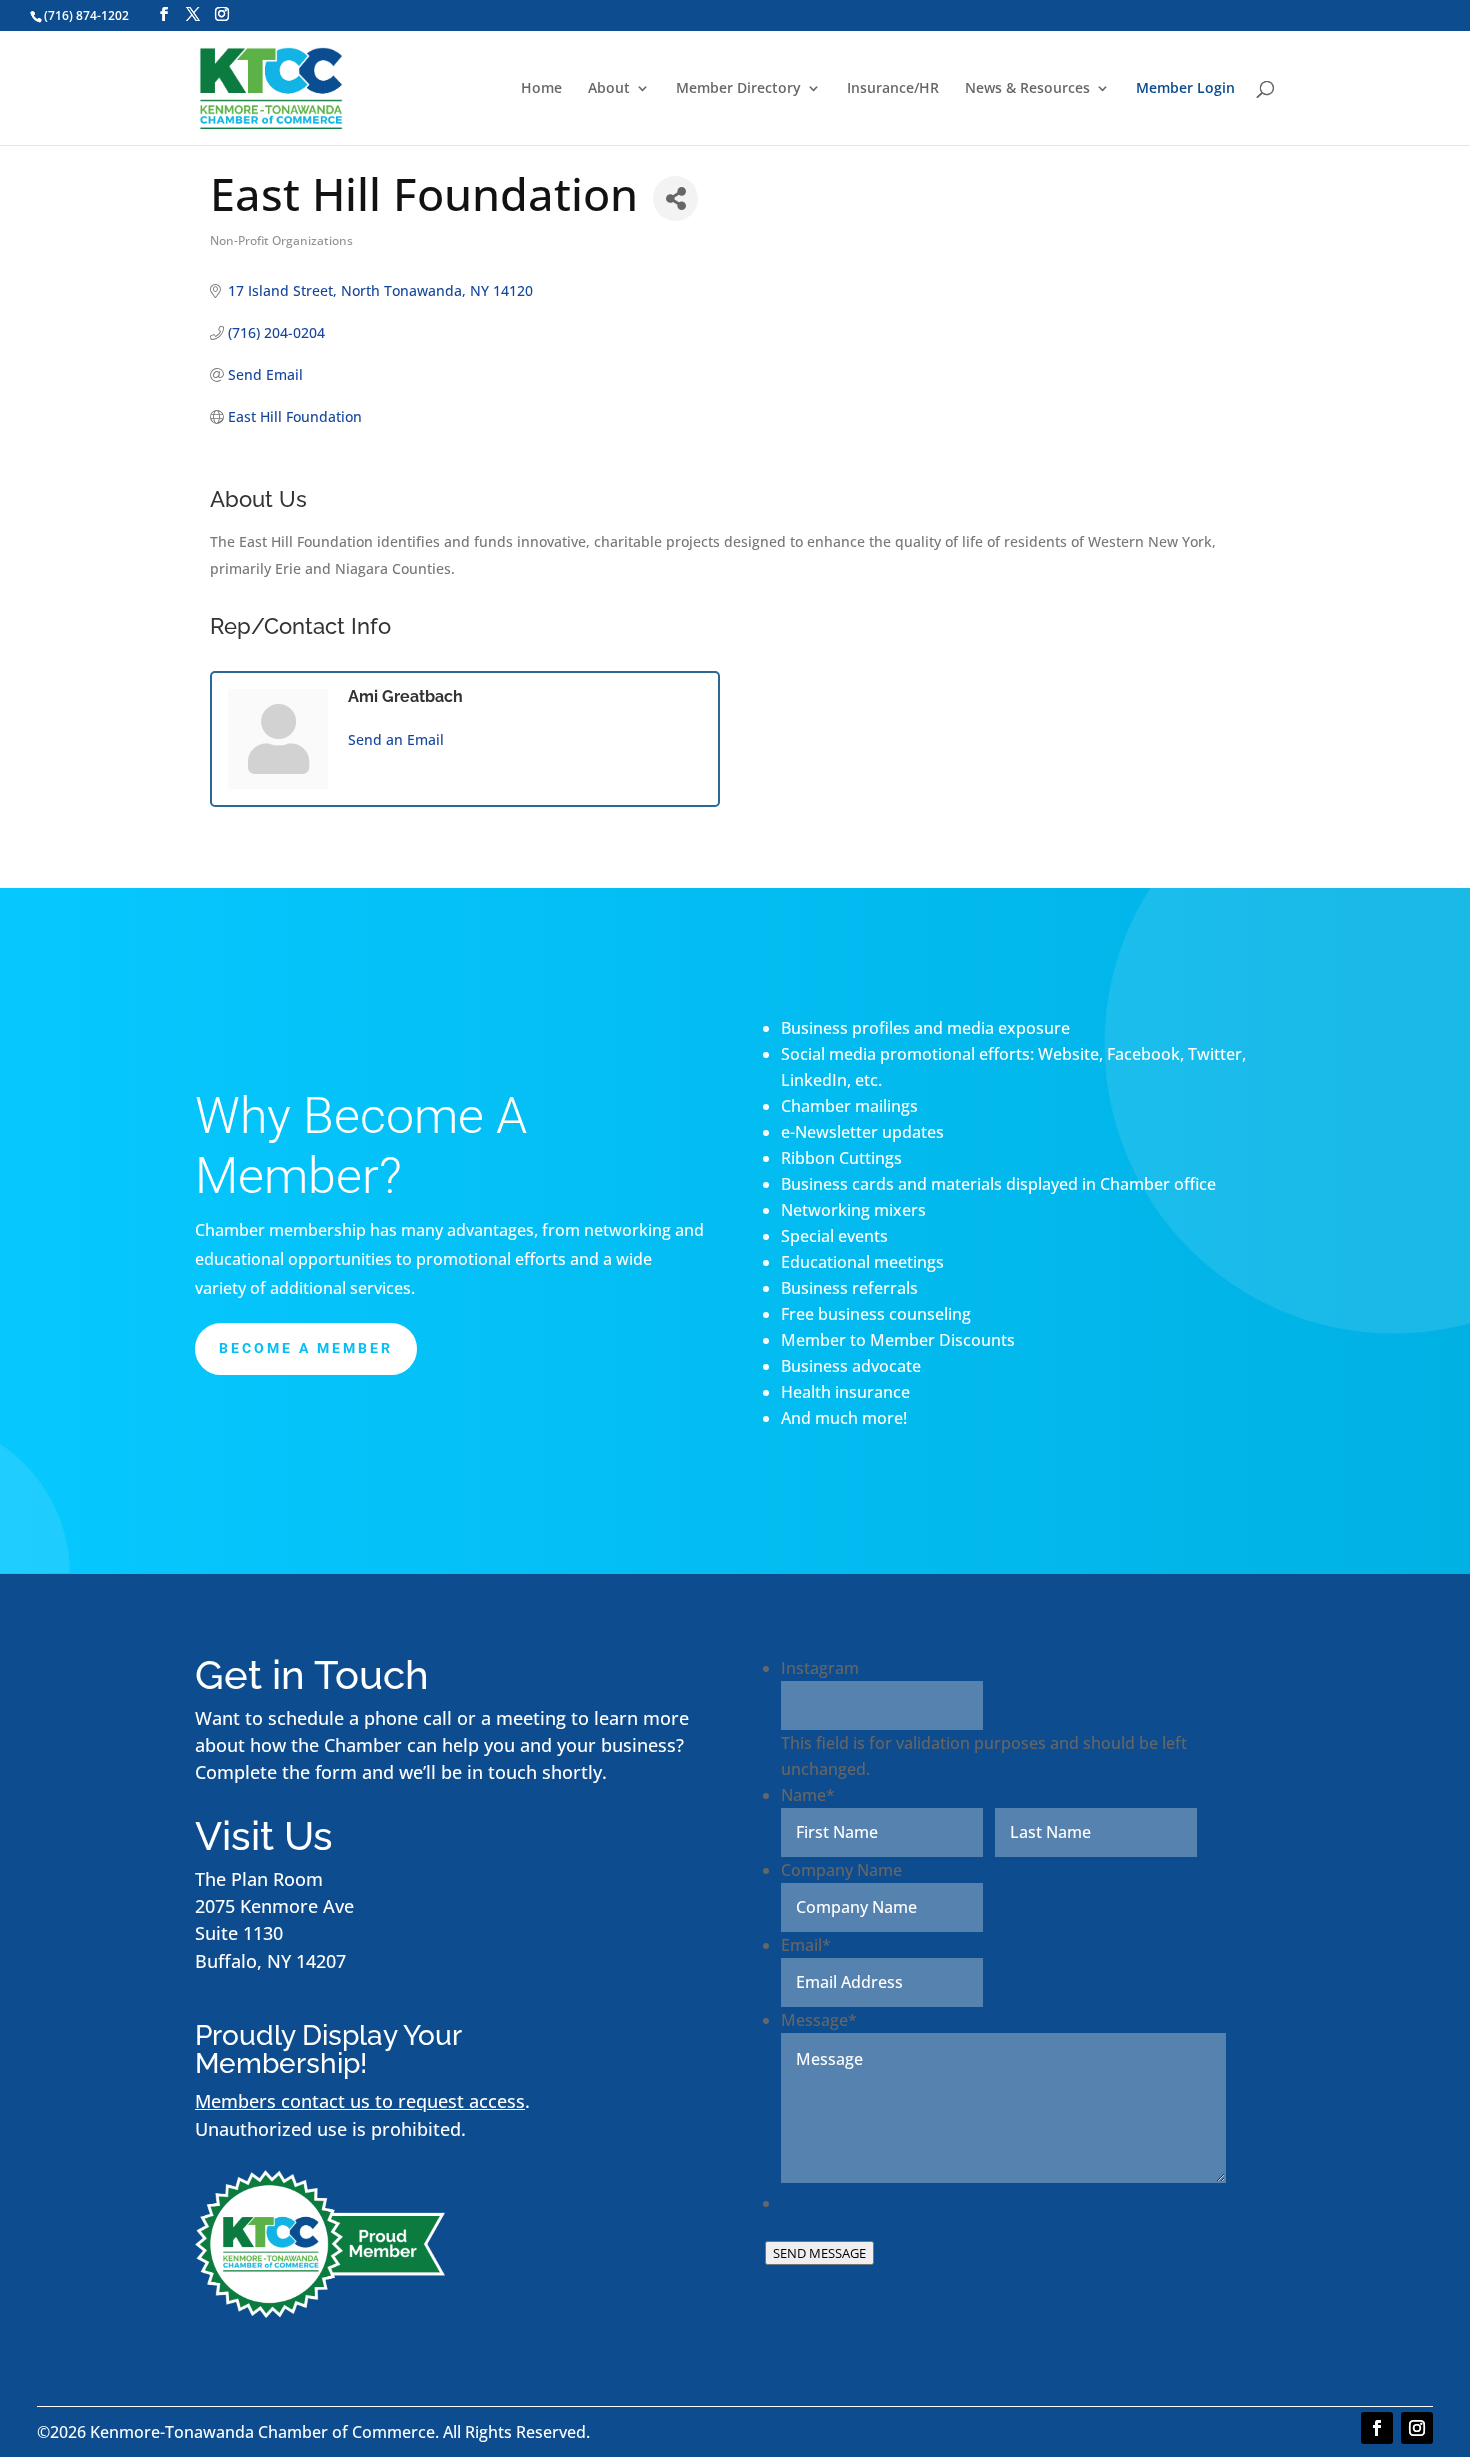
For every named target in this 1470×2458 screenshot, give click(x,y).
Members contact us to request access (360, 2101)
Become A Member (306, 1348)
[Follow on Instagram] (1417, 2428)
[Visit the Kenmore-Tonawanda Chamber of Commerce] (320, 2311)
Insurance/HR (893, 89)
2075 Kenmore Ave (274, 1906)
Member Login (1185, 89)
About (609, 89)
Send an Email (396, 739)
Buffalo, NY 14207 (270, 1961)
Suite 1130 (239, 1933)
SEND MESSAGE (819, 2253)
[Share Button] (675, 198)
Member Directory (738, 89)
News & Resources (1027, 89)
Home (541, 89)
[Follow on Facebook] (1377, 2428)
